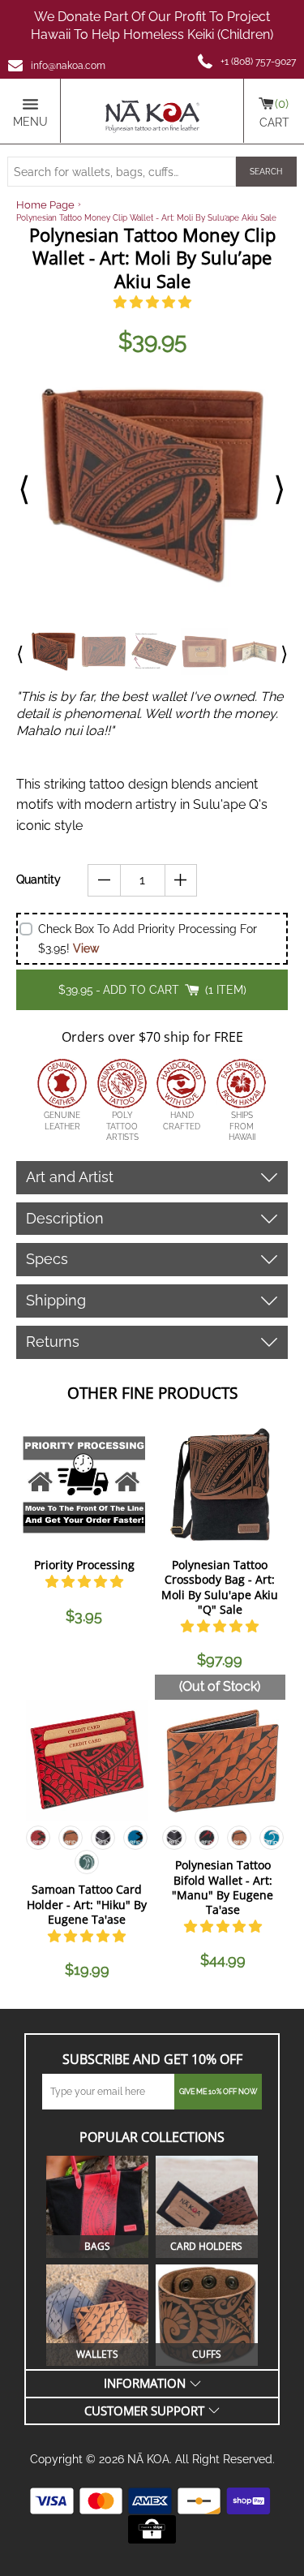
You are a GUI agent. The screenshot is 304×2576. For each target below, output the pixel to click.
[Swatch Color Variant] (38, 1841)
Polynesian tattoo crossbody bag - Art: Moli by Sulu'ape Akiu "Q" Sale (220, 1587)
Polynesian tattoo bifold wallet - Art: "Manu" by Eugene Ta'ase (223, 1887)
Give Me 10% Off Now (218, 2092)
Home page (45, 205)
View (86, 948)
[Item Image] (84, 1484)
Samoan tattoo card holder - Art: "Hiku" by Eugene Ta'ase (87, 1904)
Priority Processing (84, 1565)
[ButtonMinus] (104, 880)
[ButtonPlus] (181, 880)
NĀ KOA (148, 2459)
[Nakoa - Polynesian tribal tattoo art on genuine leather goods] (152, 111)
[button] (152, 302)
